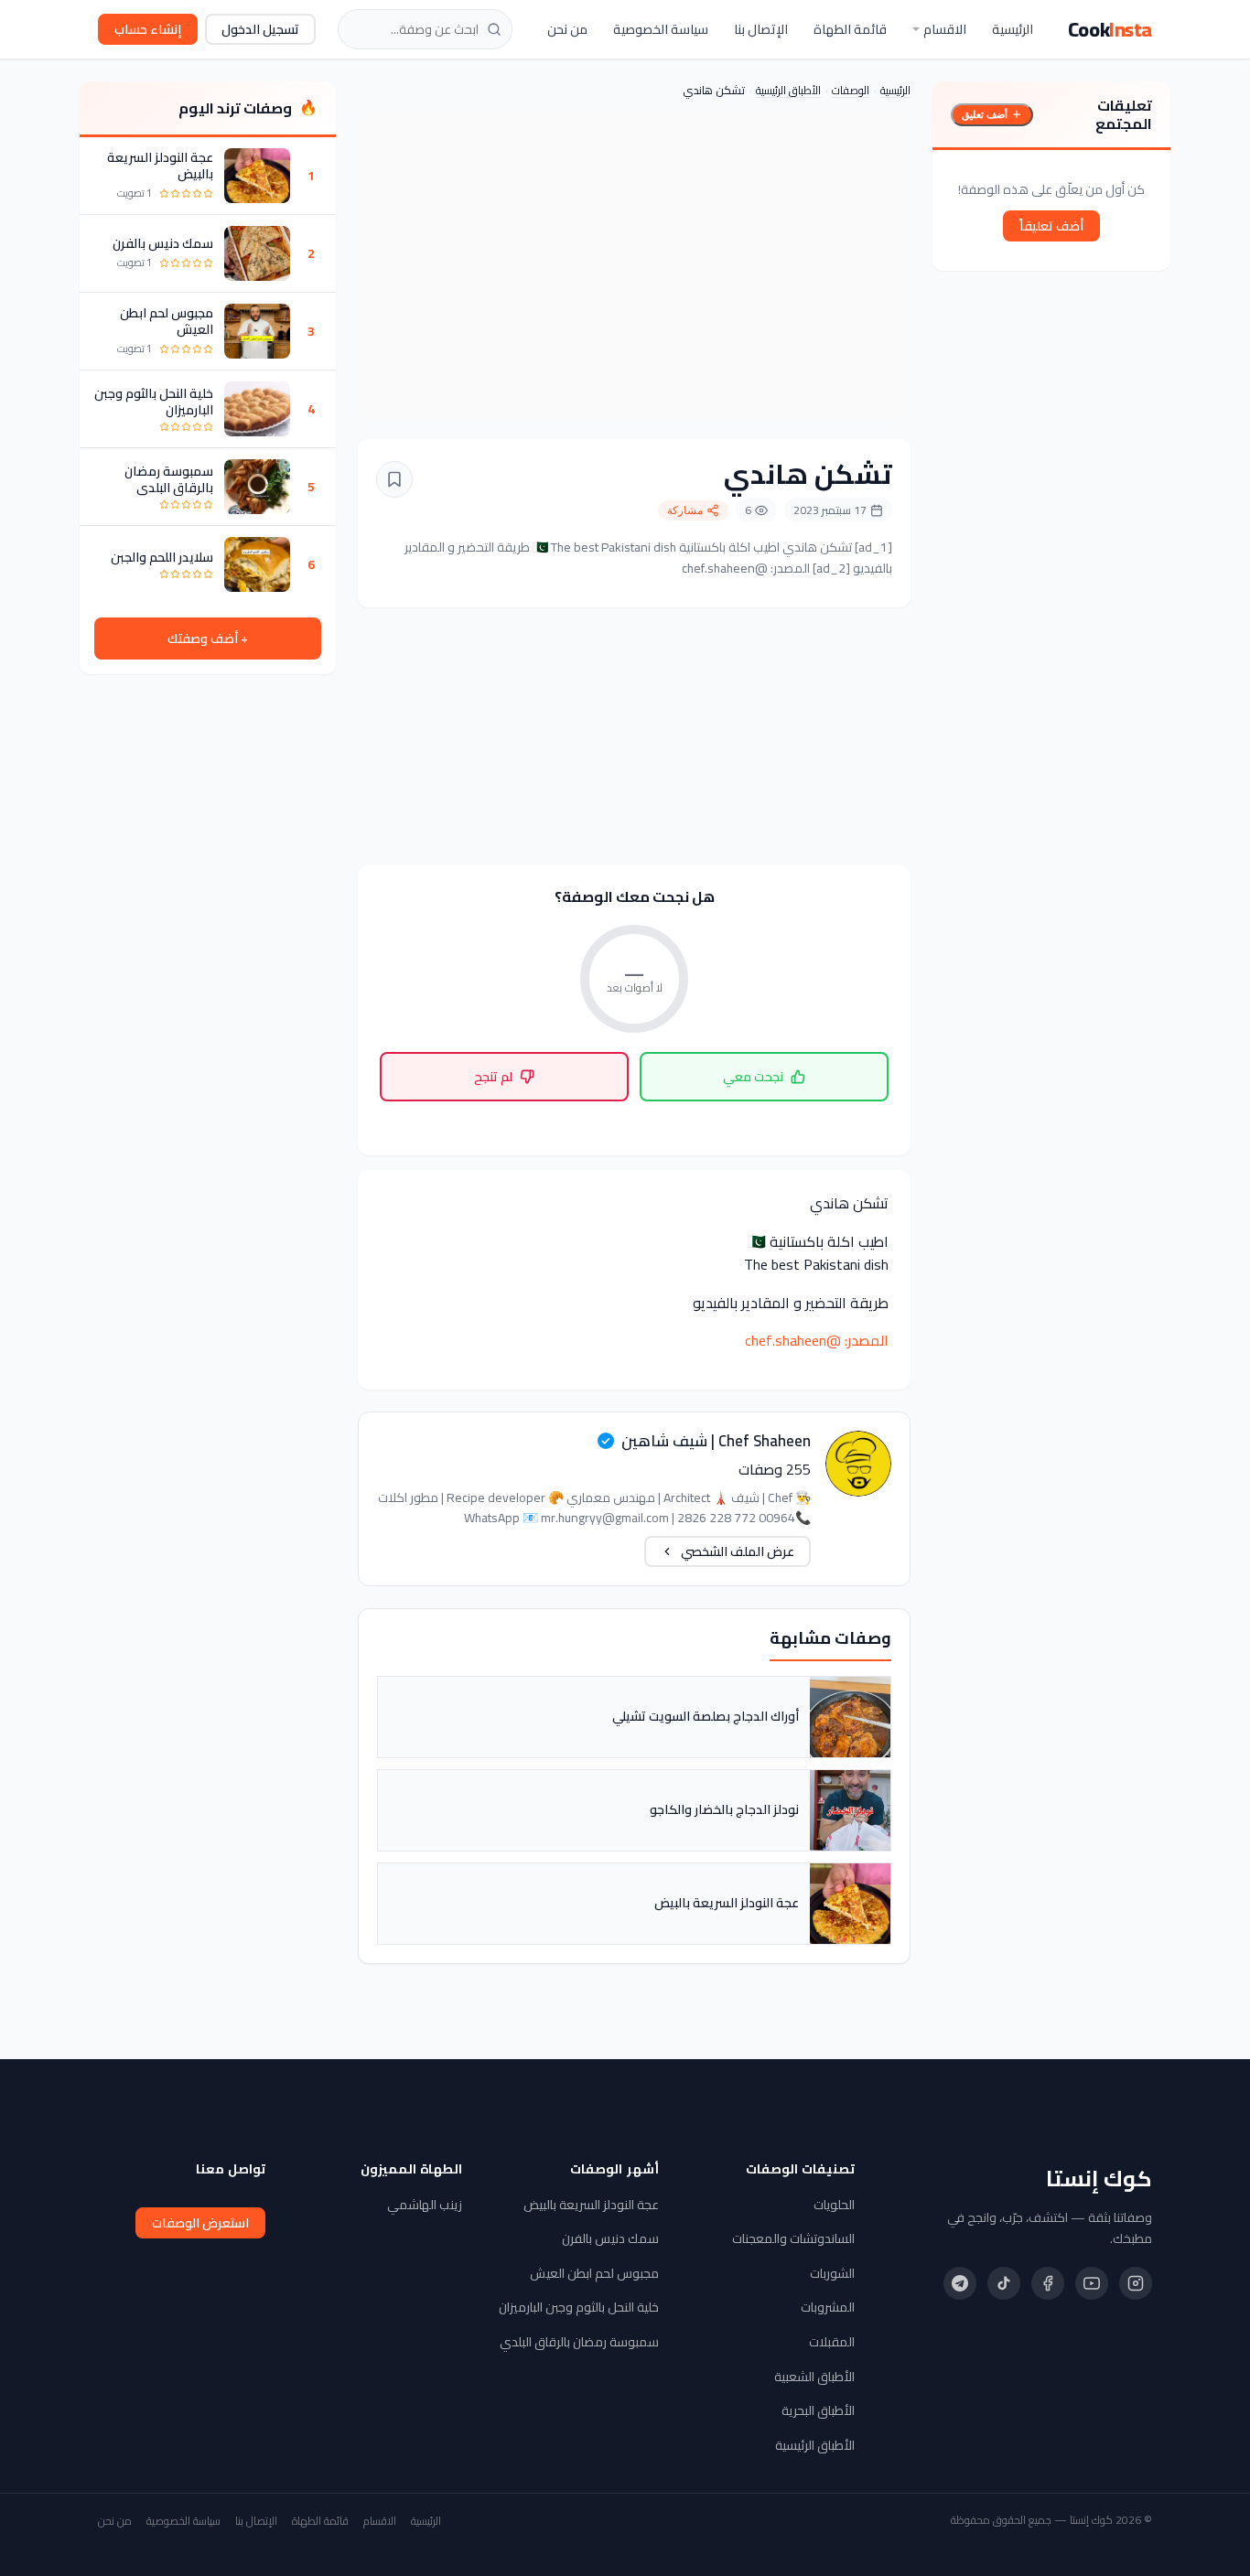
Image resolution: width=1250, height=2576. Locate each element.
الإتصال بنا (761, 29)
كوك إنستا (1099, 2179)
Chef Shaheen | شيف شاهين (716, 1441)
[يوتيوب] (1092, 2283)
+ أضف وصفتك (208, 639)
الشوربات (832, 2273)
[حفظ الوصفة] (394, 479)
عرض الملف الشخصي (738, 1551)
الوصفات (851, 90)
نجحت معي (753, 1077)
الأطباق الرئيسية (788, 90)
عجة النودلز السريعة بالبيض (160, 166)
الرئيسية (1013, 29)
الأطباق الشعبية (814, 2377)
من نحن (567, 29)
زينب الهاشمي (425, 2205)
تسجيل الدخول (260, 29)
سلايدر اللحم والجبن (162, 557)
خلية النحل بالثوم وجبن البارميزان (154, 402)
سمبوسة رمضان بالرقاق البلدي (169, 479)
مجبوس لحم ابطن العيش (167, 321)
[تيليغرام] (960, 2283)
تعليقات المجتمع (1124, 114)
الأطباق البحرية (818, 2410)
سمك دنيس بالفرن (163, 243)
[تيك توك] (1004, 2283)
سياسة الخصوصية (661, 29)
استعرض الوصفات (200, 2223)
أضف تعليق (985, 114)
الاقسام (945, 29)
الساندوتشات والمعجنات (793, 2238)
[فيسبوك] (1048, 2283)
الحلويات (834, 2205)
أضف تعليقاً (1051, 226)
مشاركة (685, 510)
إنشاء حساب (148, 29)
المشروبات (828, 2307)
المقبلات (832, 2342)
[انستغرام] (1136, 2283)
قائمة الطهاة (850, 29)
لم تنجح (493, 1077)
